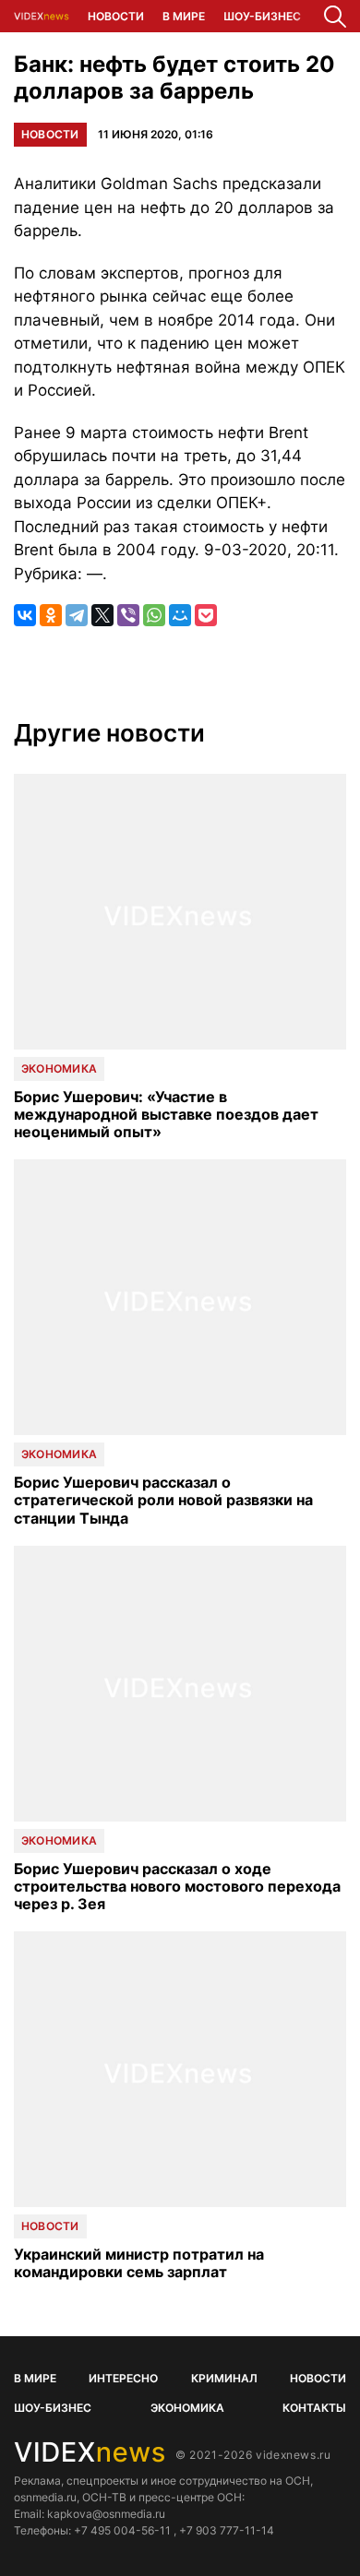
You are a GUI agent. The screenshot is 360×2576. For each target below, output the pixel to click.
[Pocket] (206, 615)
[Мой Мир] (180, 615)
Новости (116, 16)
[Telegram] (77, 615)
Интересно (123, 2378)
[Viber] (128, 615)
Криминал (224, 2378)
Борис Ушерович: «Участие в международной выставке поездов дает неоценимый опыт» (166, 1115)
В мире (184, 16)
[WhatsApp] (154, 615)
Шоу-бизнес (262, 16)
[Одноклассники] (51, 615)
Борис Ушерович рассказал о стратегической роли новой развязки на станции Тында (163, 1500)
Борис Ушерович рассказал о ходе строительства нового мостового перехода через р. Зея (177, 1887)
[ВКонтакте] (25, 615)
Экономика (59, 1068)
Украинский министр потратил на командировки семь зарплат (139, 2263)
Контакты (314, 2408)
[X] (102, 615)
